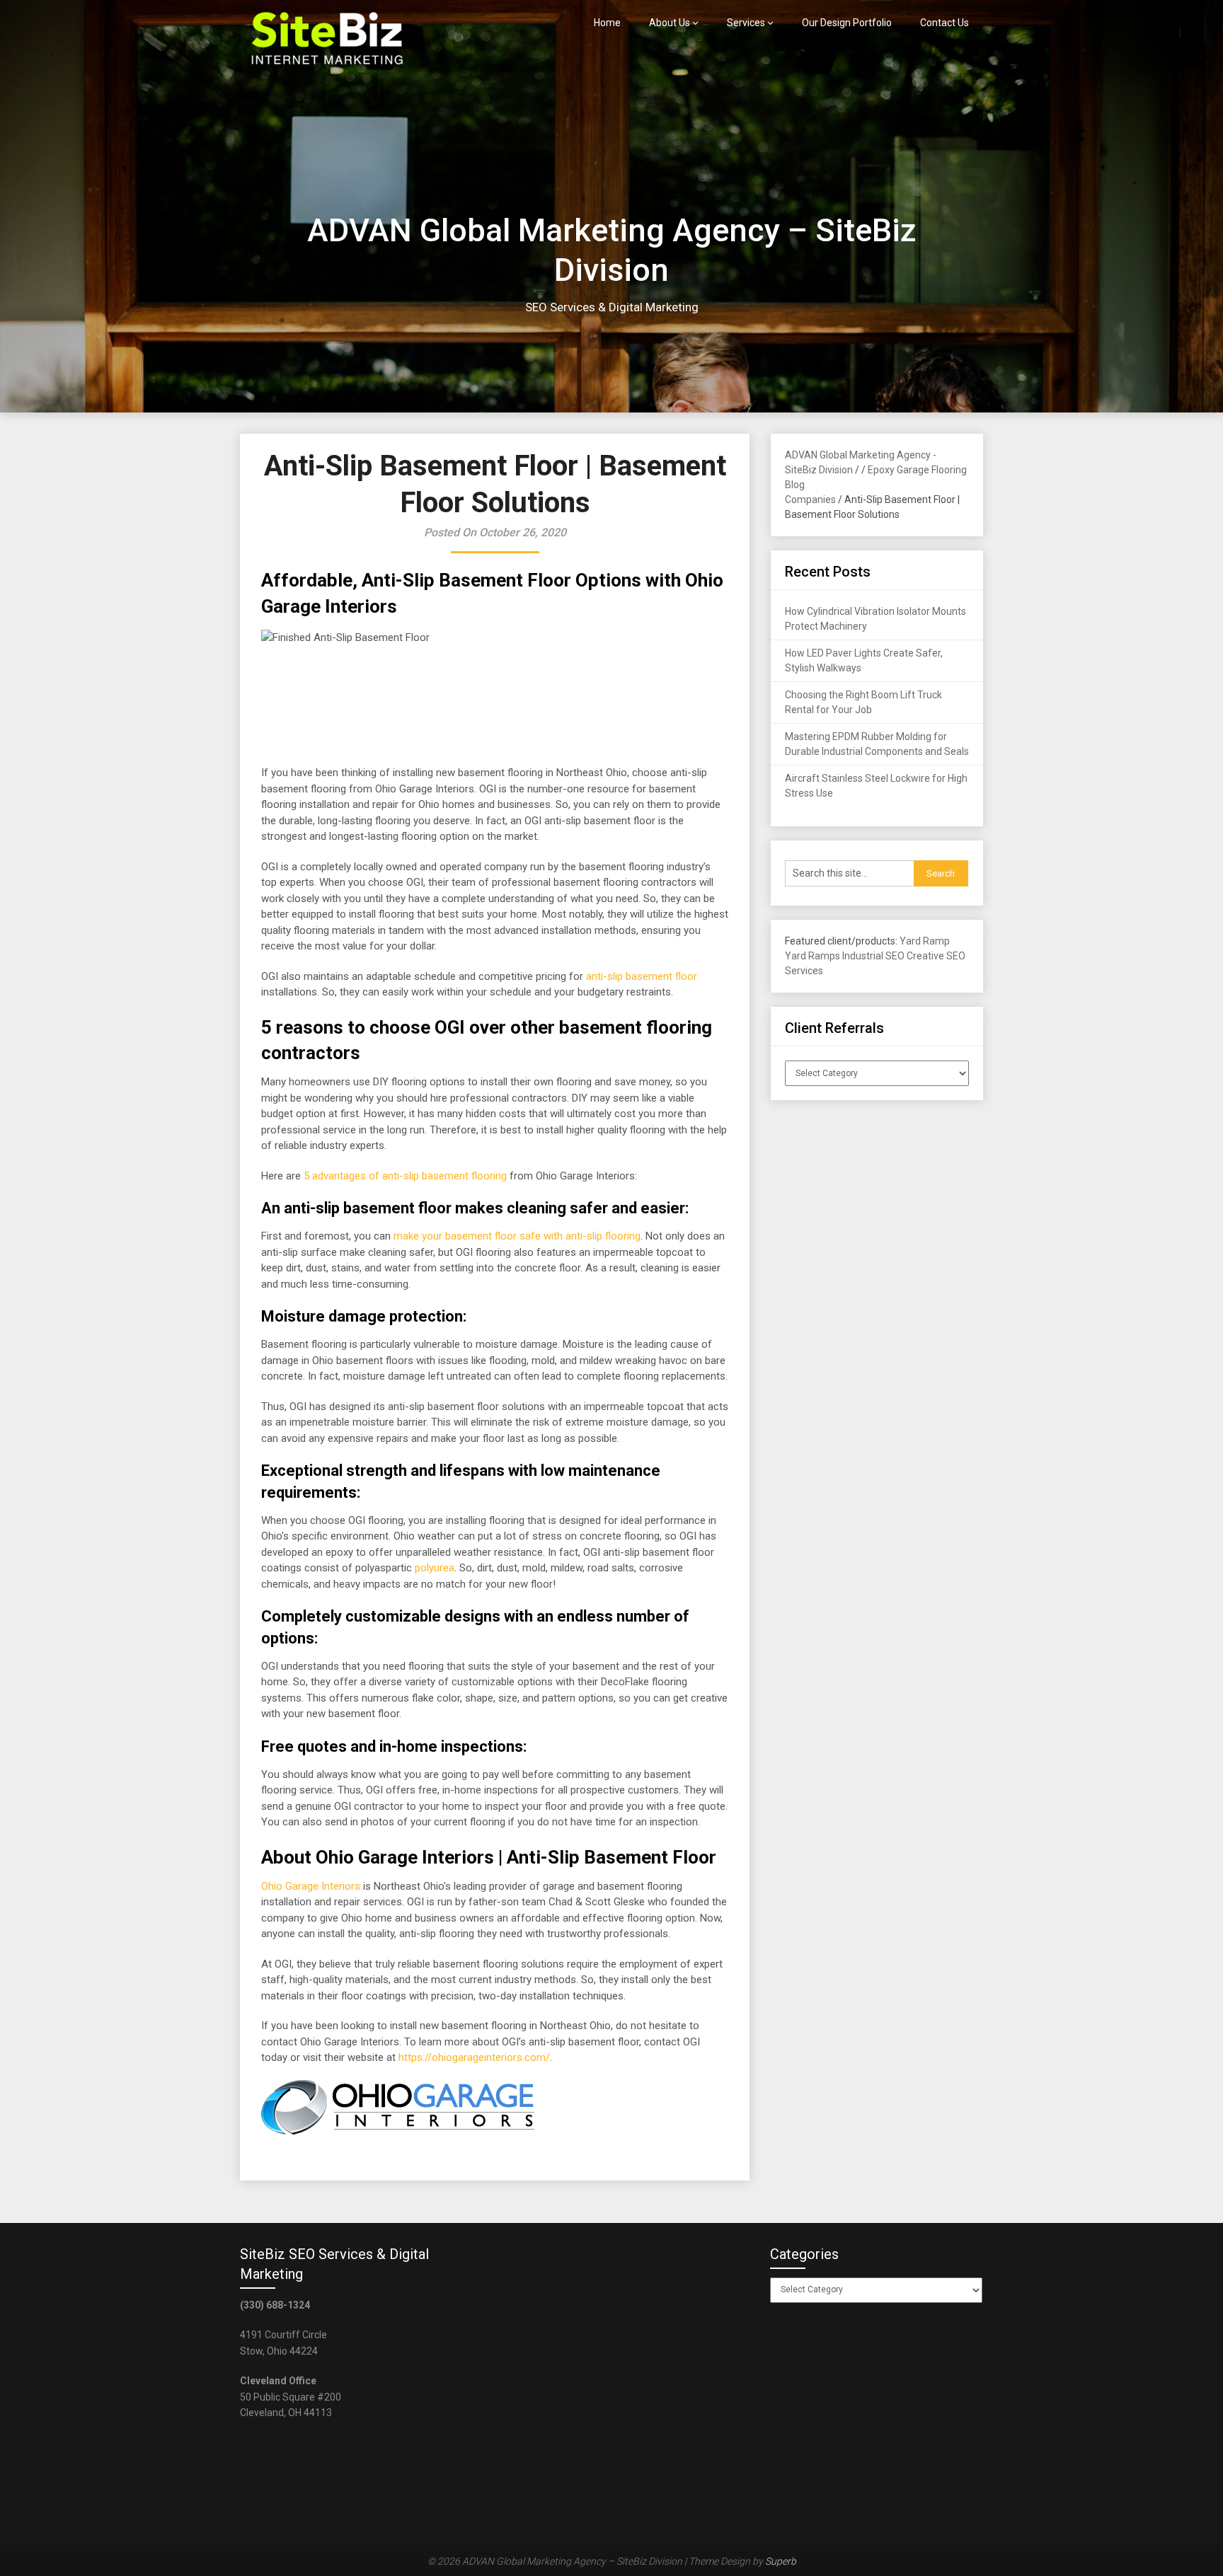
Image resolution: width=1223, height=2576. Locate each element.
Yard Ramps (813, 956)
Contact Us (944, 23)
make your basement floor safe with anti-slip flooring (517, 1236)
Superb (781, 2561)
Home (607, 23)
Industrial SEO (873, 956)
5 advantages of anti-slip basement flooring (405, 1176)
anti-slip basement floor (642, 976)
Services (746, 23)
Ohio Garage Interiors (311, 1886)
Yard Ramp (925, 941)
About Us (670, 23)
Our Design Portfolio (847, 23)
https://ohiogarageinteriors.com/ (474, 2057)
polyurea (435, 1568)
